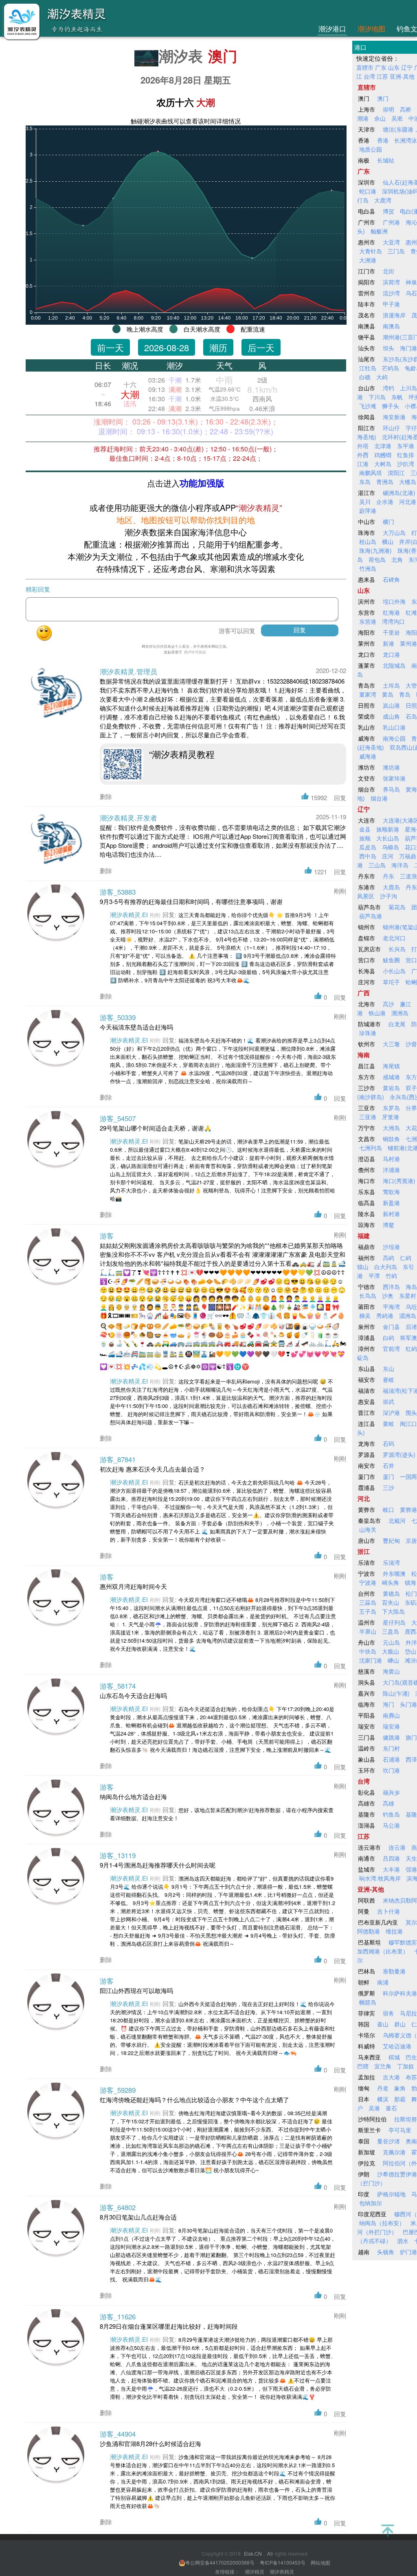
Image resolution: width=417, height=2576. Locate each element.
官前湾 (391, 1348)
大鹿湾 (383, 200)
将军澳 (408, 1337)
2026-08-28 (167, 347)
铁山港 (377, 1013)
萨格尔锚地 (391, 2194)
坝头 (388, 348)
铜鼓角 (391, 1139)
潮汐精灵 (255, 2571)
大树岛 (383, 464)
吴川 (365, 502)
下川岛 (377, 397)
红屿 (411, 1348)
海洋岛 (400, 865)
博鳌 (388, 1225)
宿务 (388, 2013)
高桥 (406, 109)
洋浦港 (391, 1170)
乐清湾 (391, 1562)
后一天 (261, 347)
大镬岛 (408, 482)
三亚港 (368, 1117)
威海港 (368, 756)
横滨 (383, 2099)
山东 (394, 67)
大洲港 (368, 260)
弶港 (411, 1869)
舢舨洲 (379, 231)
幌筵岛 (368, 2002)
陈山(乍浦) (396, 1693)
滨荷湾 (391, 282)
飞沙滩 (368, 406)
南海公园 (394, 738)
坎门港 (391, 1770)
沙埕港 (391, 1247)
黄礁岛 (391, 1593)
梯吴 (365, 1315)
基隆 (411, 1814)
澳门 (223, 55)
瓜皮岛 (368, 847)
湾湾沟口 (393, 621)
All (270, 2554)
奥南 (411, 2141)
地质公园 (371, 149)
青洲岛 (385, 482)
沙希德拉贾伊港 (397, 2174)
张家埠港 (394, 778)
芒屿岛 (391, 368)
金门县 (391, 1326)
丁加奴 (406, 2066)
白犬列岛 (386, 1267)
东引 (408, 1267)
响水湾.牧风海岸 (380, 1878)
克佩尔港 (394, 2152)
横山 (388, 541)
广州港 (391, 222)
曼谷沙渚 (388, 2141)
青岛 (405, 694)
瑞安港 (391, 1726)
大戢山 (391, 1651)
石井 (388, 1465)
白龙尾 (397, 1024)
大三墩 (391, 1044)
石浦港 (391, 1759)
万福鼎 (408, 856)
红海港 (391, 612)
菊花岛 (397, 907)
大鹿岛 (391, 887)
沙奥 (388, 1296)
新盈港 (391, 1203)
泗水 (403, 2241)
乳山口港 (394, 727)
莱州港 (408, 643)
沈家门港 (371, 1660)
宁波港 (368, 1582)
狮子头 (391, 406)
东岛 (365, 482)
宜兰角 (383, 2066)
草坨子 (391, 982)
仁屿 (406, 1258)
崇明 (388, 109)
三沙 (388, 1487)
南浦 (383, 1982)
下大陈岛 (393, 1611)
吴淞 (397, 118)
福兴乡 (391, 1792)
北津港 (383, 446)
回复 (340, 797)
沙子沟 (388, 896)
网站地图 (320, 2562)
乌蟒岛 (391, 847)
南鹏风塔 (371, 473)
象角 (400, 2088)
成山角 (391, 716)
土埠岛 (391, 685)
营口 (411, 960)
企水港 (385, 502)
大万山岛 (394, 532)
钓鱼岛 (391, 1814)
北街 (388, 271)
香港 (383, 140)
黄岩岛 (391, 1088)
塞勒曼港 (394, 1971)
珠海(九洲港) (375, 550)
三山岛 (377, 865)
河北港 (408, 502)
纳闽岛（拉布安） (382, 2223)
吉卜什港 (388, 1911)
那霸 (400, 2099)
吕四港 (391, 1858)
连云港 (397, 1847)
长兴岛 (397, 949)
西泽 (411, 1759)
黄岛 (388, 694)
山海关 (368, 1529)
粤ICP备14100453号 (283, 2562)
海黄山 (391, 1671)
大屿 (382, 377)
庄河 (388, 856)
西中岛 (368, 856)
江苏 (382, 76)
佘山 (380, 118)
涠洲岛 (400, 1013)
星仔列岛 (394, 1622)
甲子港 (391, 304)
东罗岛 (391, 1108)
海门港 (408, 348)
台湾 (369, 76)
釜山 (383, 2024)
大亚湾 (391, 242)
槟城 (394, 2057)
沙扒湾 (406, 464)
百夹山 (391, 1602)
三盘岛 (391, 1631)
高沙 (388, 1004)
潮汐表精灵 (282, 2571)
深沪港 (391, 1412)
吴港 (374, 2108)
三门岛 (396, 251)
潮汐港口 (332, 28)
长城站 (386, 160)
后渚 (411, 1326)
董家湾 (368, 694)
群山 (400, 2024)
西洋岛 (391, 1287)
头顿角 (386, 2252)
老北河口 (394, 938)
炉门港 (408, 2252)
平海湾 (391, 1307)
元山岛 (391, 1642)
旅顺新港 (388, 829)
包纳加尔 (371, 2203)
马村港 (391, 1159)
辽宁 (407, 67)
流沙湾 (391, 293)
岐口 (388, 1509)
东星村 (408, 1296)
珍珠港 (368, 1033)
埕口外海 (394, 601)
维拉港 (394, 1931)
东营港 (368, 621)
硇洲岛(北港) (399, 493)
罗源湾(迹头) (399, 1454)
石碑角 (391, 579)
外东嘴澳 (394, 1573)
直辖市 (365, 67)
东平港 (406, 446)
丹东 (388, 876)
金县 (365, 829)
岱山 (410, 1651)
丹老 (383, 2088)
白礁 (365, 377)
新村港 (391, 1214)
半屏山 (368, 1631)
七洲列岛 (371, 1148)
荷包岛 (377, 559)
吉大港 (391, 2077)
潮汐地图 (371, 28)
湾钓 (388, 388)
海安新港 (394, 417)
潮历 (218, 347)
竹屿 (391, 1276)
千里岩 (391, 632)
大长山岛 (388, 838)
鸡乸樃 (383, 455)
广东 (381, 67)
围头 (411, 1412)
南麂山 (391, 1715)
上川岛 (408, 388)
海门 (388, 1704)
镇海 (410, 1582)
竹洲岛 (368, 568)
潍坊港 (391, 767)
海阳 (411, 632)
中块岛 (368, 1651)
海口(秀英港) (399, 1181)
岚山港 (391, 705)
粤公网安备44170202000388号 (221, 2562)
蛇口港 (368, 191)
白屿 (388, 1337)
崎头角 (391, 1582)
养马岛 (391, 789)
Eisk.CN (253, 2553)
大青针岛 (371, 251)
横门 (388, 521)
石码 (388, 1443)
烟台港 (379, 798)
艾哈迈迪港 (397, 2046)
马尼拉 (408, 2013)
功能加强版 (202, 483)
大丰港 (391, 1869)
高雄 (388, 1803)
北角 (397, 559)
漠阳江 (396, 473)
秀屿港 (385, 1315)
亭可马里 (400, 2130)
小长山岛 (394, 971)
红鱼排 (406, 455)
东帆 (397, 397)
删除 (106, 796)
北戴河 (397, 1520)
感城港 (391, 1077)
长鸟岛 (368, 1296)
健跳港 (391, 1737)
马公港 (391, 1825)
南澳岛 (391, 326)
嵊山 (393, 1660)
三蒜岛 (368, 1602)
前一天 (110, 347)
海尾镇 (391, 1066)
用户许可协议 (195, 652)
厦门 (388, 1476)
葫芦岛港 (371, 916)
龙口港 (391, 654)
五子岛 (368, 1611)
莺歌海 (391, 1192)
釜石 (391, 2108)
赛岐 (388, 1379)
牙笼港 (391, 1117)
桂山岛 (368, 541)
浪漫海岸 (394, 315)
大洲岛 (391, 1128)
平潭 (374, 1276)
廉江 (406, 1004)
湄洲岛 (408, 1315)
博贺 (388, 211)
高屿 (388, 1258)
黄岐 (388, 1423)
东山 (388, 1368)
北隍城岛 (394, 665)
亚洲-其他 (402, 76)
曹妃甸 (391, 1540)
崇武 (388, 1401)
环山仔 (391, 428)
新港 (388, 643)
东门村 (391, 1748)
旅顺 (365, 838)
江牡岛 (368, 368)
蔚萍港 (368, 510)
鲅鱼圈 (391, 960)
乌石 (411, 293)
